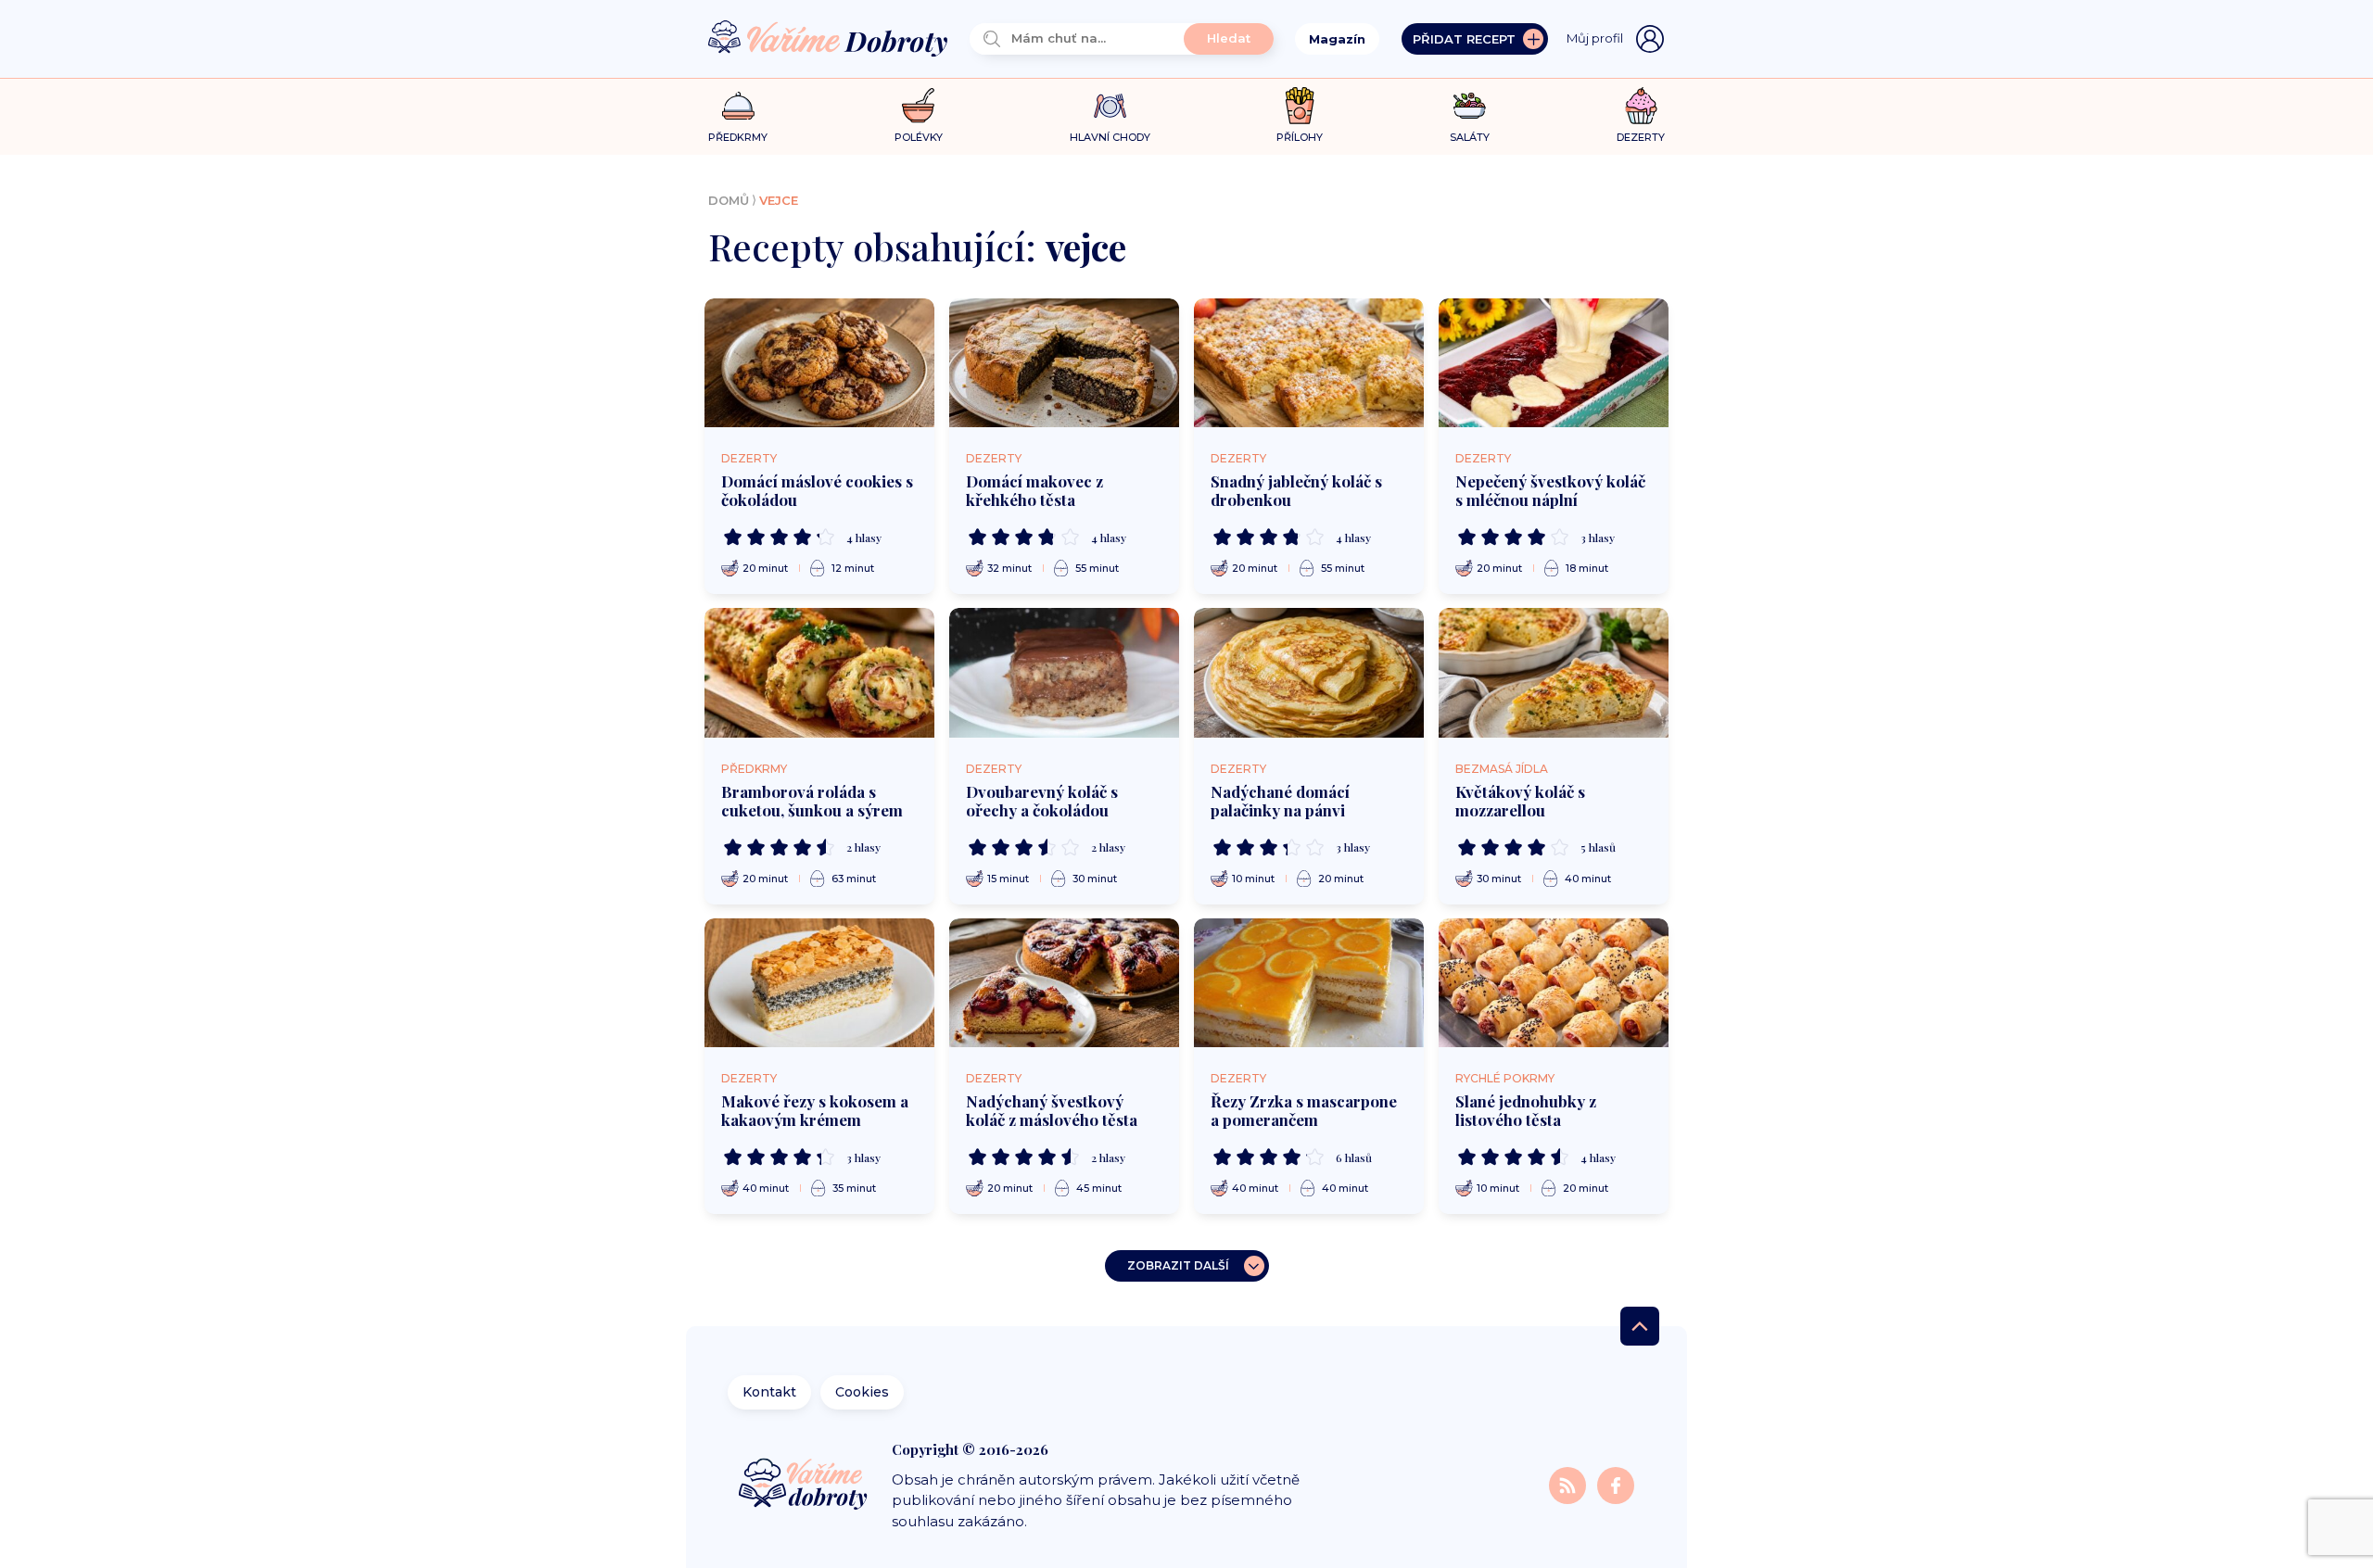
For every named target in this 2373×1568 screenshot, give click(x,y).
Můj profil (1595, 38)
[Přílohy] (1300, 106)
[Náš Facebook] (1616, 1484)
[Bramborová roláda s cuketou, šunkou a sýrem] (819, 673)
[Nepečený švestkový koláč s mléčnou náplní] (1554, 363)
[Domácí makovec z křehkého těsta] (1064, 363)
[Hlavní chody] (1110, 106)
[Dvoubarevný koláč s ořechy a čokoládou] (1064, 673)
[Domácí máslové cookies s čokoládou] (819, 363)
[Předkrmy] (738, 105)
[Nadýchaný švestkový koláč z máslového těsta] (1064, 983)
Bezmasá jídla (1502, 769)
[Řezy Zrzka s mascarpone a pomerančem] (1309, 983)
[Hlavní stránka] (828, 39)
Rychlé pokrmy (1505, 1078)
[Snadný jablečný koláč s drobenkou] (1309, 363)
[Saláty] (1470, 106)
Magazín (1337, 39)
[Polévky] (918, 106)
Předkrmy (754, 769)
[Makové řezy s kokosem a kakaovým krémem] (819, 983)
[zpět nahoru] (1640, 1326)
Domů (729, 200)
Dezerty (749, 458)
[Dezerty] (1641, 106)
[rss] (1569, 1484)
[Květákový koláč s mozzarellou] (1554, 673)
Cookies (862, 1392)
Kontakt (769, 1392)
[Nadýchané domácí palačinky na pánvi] (1309, 673)
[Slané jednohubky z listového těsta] (1554, 983)
